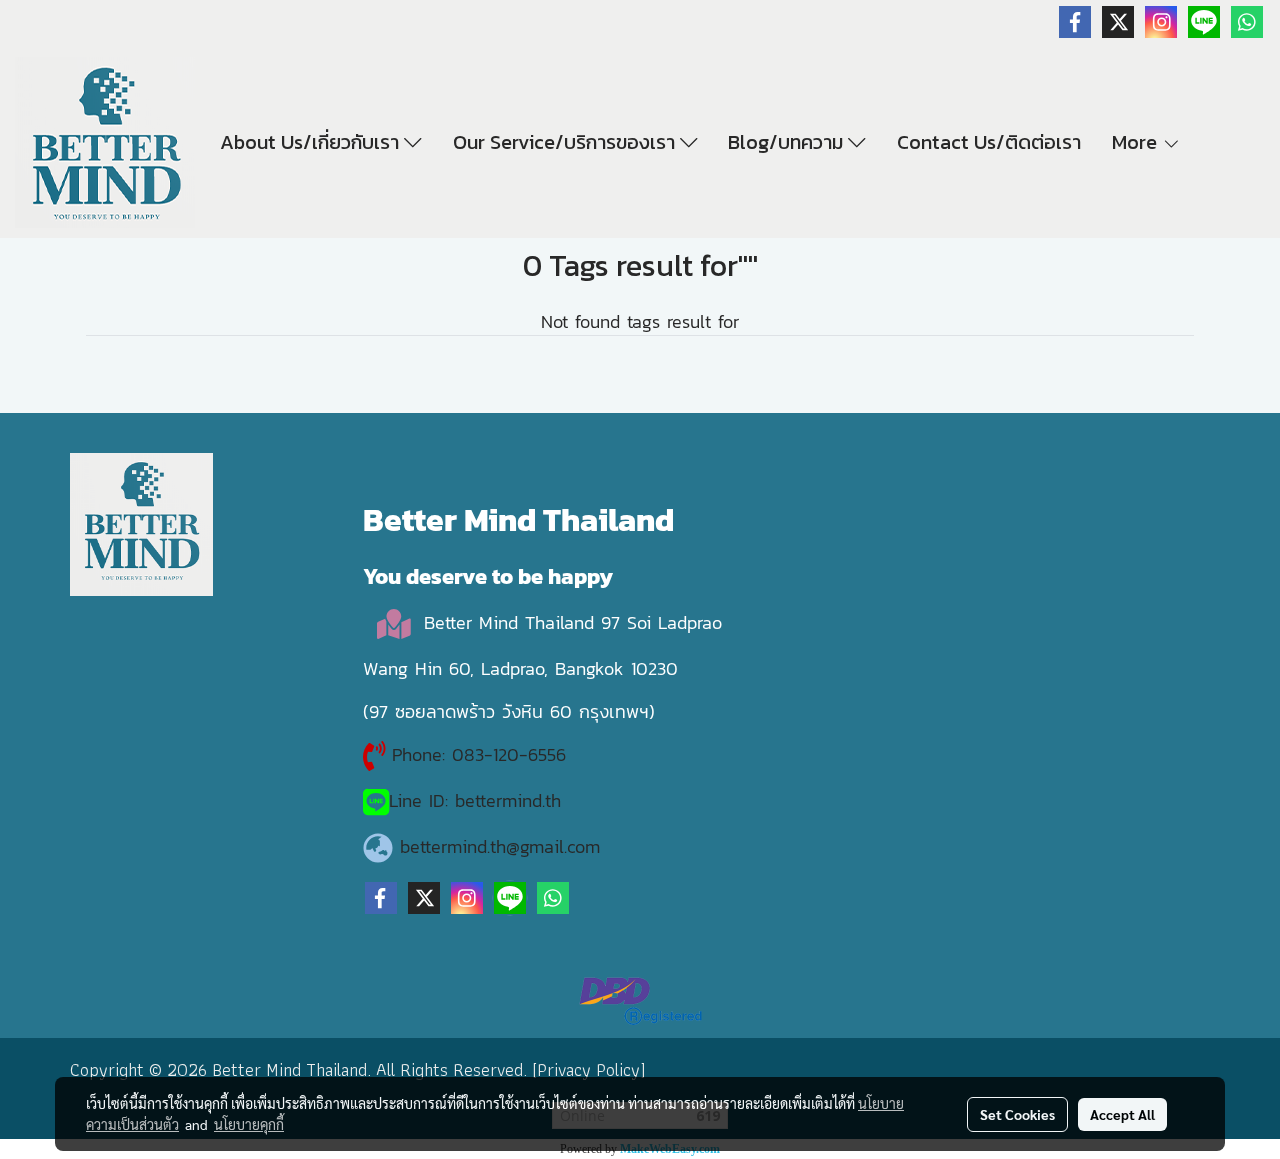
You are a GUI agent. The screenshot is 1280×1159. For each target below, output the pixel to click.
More (1137, 142)
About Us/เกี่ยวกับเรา (312, 142)
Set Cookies (1017, 1114)
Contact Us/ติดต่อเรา (989, 142)
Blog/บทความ (788, 142)
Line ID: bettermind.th (475, 800)
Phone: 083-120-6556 (482, 754)
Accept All (1122, 1114)
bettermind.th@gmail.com (500, 846)
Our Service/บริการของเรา (566, 142)
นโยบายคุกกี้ (249, 1124)
